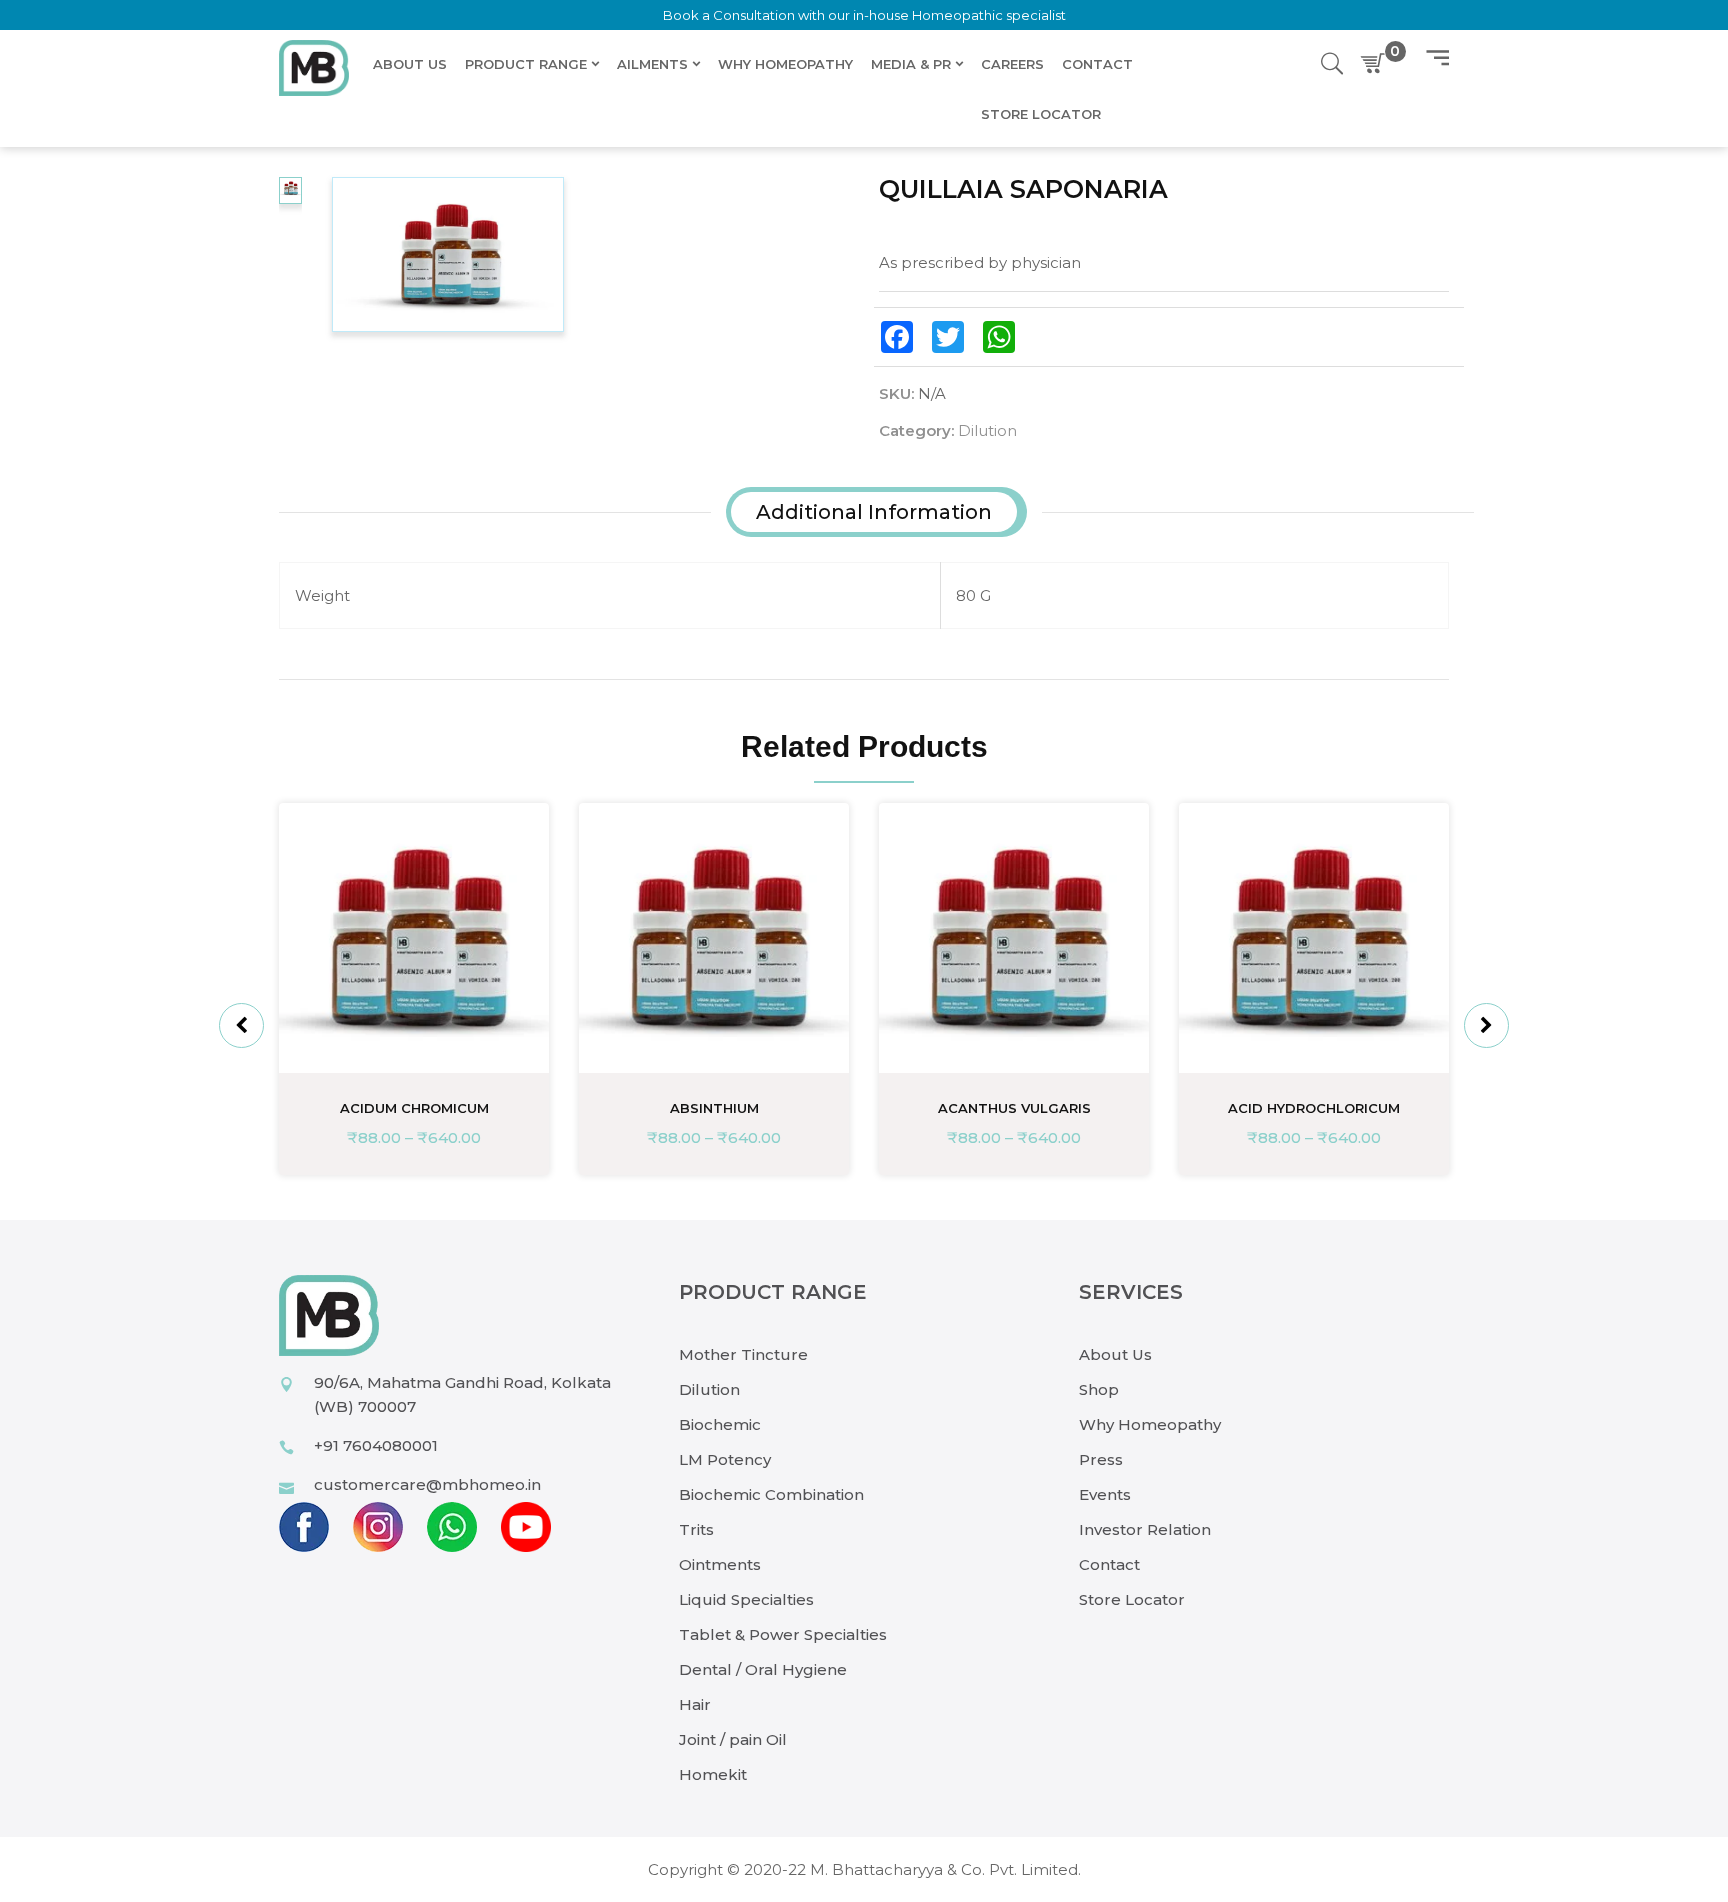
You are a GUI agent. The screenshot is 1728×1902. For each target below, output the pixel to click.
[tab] (874, 512)
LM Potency (725, 1459)
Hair (695, 1704)
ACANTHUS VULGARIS (1014, 1108)
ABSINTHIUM (714, 1108)
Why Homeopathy (1150, 1424)
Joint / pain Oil (733, 1739)
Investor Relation (1145, 1529)
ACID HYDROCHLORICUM (1314, 1108)
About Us (1115, 1354)
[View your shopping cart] (1377, 64)
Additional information (874, 512)
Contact (1109, 1564)
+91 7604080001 (376, 1445)
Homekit (713, 1774)
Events (1105, 1494)
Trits (696, 1529)
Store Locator (1132, 1599)
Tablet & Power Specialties (783, 1634)
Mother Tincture (743, 1354)
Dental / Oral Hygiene (763, 1669)
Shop (1099, 1389)
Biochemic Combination (771, 1494)
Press (1101, 1459)
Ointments (720, 1564)
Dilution (987, 430)
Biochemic (720, 1424)
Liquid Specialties (746, 1599)
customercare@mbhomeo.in (427, 1484)
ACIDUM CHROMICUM (414, 1108)
